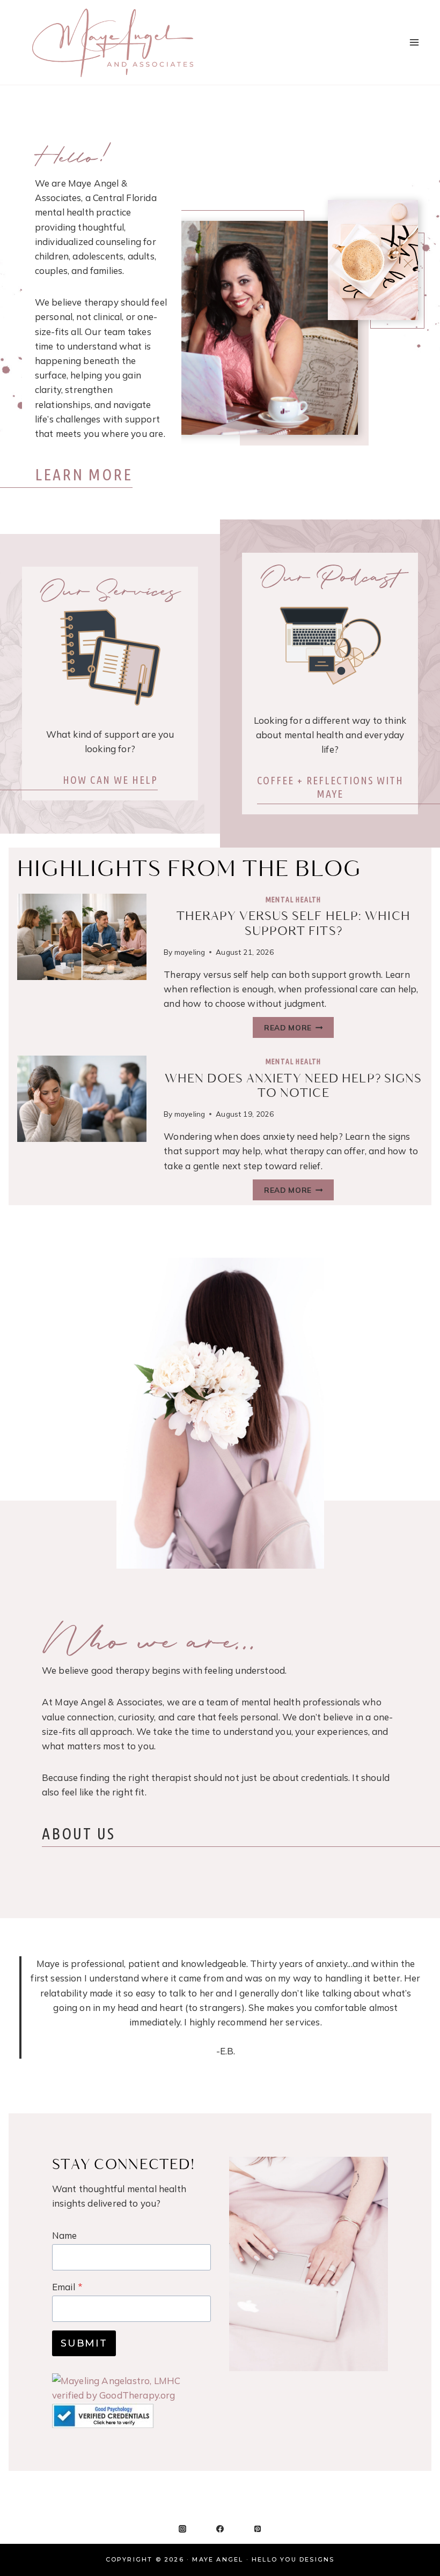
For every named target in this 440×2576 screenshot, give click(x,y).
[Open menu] (414, 42)
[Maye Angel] (113, 42)
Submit (84, 2343)
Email (67, 2287)
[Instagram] (182, 2529)
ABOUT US (79, 1833)
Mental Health (294, 900)
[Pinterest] (258, 2529)
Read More (292, 1029)
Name (65, 2235)
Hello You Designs (293, 2559)
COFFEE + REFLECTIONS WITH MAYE (330, 787)
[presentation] (82, 937)
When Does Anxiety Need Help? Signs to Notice (293, 1086)
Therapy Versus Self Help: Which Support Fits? (294, 924)
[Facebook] (220, 2529)
